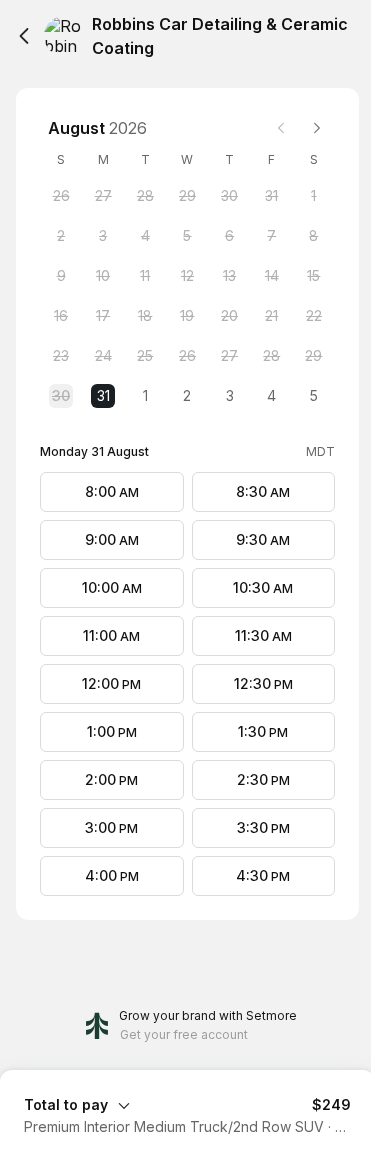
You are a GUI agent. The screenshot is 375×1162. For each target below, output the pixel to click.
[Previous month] (281, 128)
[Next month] (317, 128)
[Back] (24, 36)
